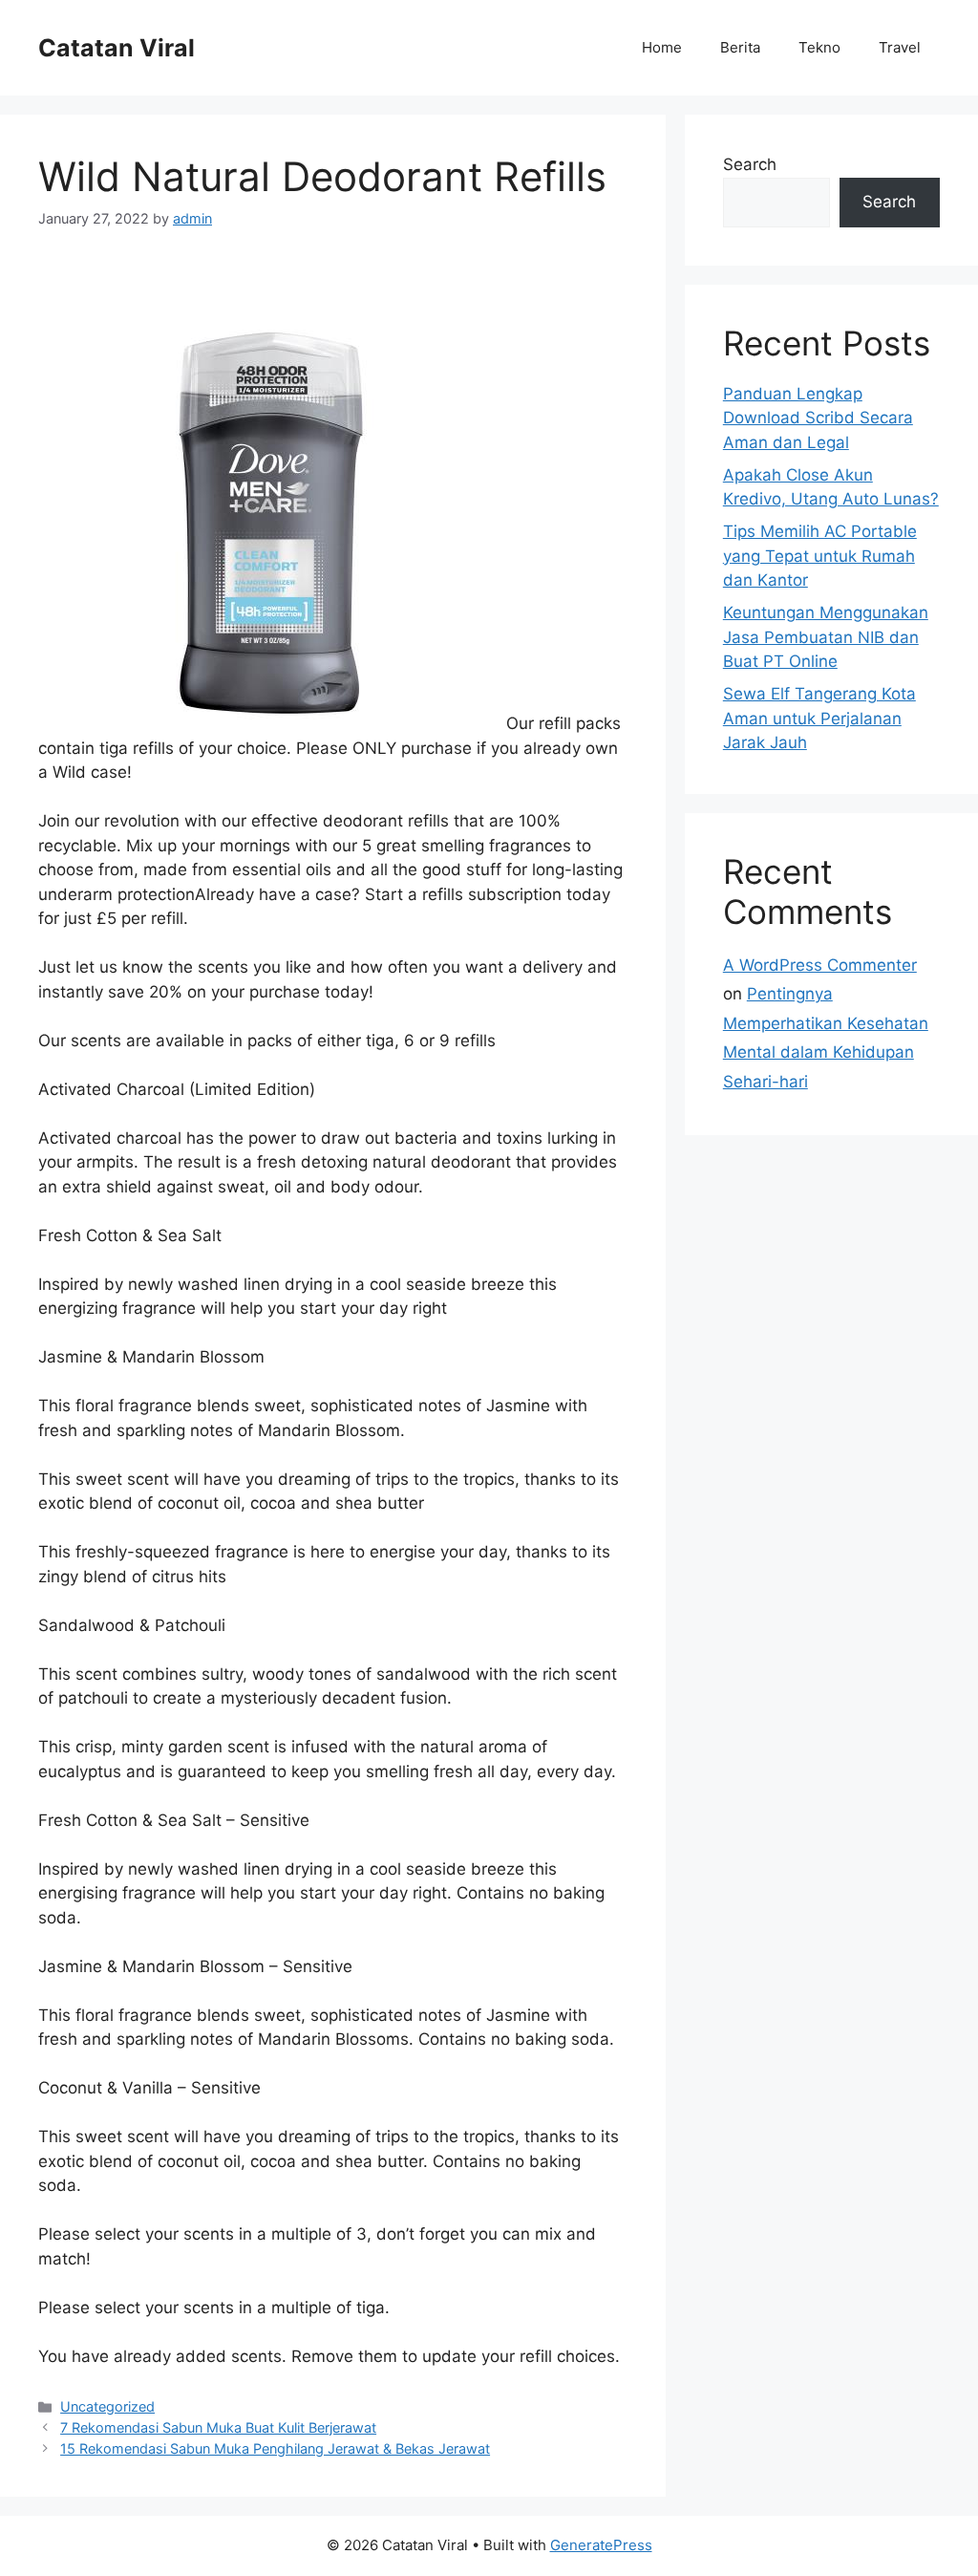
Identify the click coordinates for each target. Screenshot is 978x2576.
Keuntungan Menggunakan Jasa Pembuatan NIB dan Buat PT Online (826, 637)
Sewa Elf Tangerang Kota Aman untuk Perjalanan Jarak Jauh (819, 718)
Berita (740, 47)
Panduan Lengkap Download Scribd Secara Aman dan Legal (818, 418)
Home (662, 47)
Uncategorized (107, 2406)
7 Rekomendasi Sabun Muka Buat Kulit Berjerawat (218, 2427)
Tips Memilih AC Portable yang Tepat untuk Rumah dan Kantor (820, 556)
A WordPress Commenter (820, 965)
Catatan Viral (117, 48)
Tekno (819, 47)
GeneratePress (601, 2545)
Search (750, 164)
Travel (900, 47)
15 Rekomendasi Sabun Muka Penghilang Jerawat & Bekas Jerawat (275, 2448)
